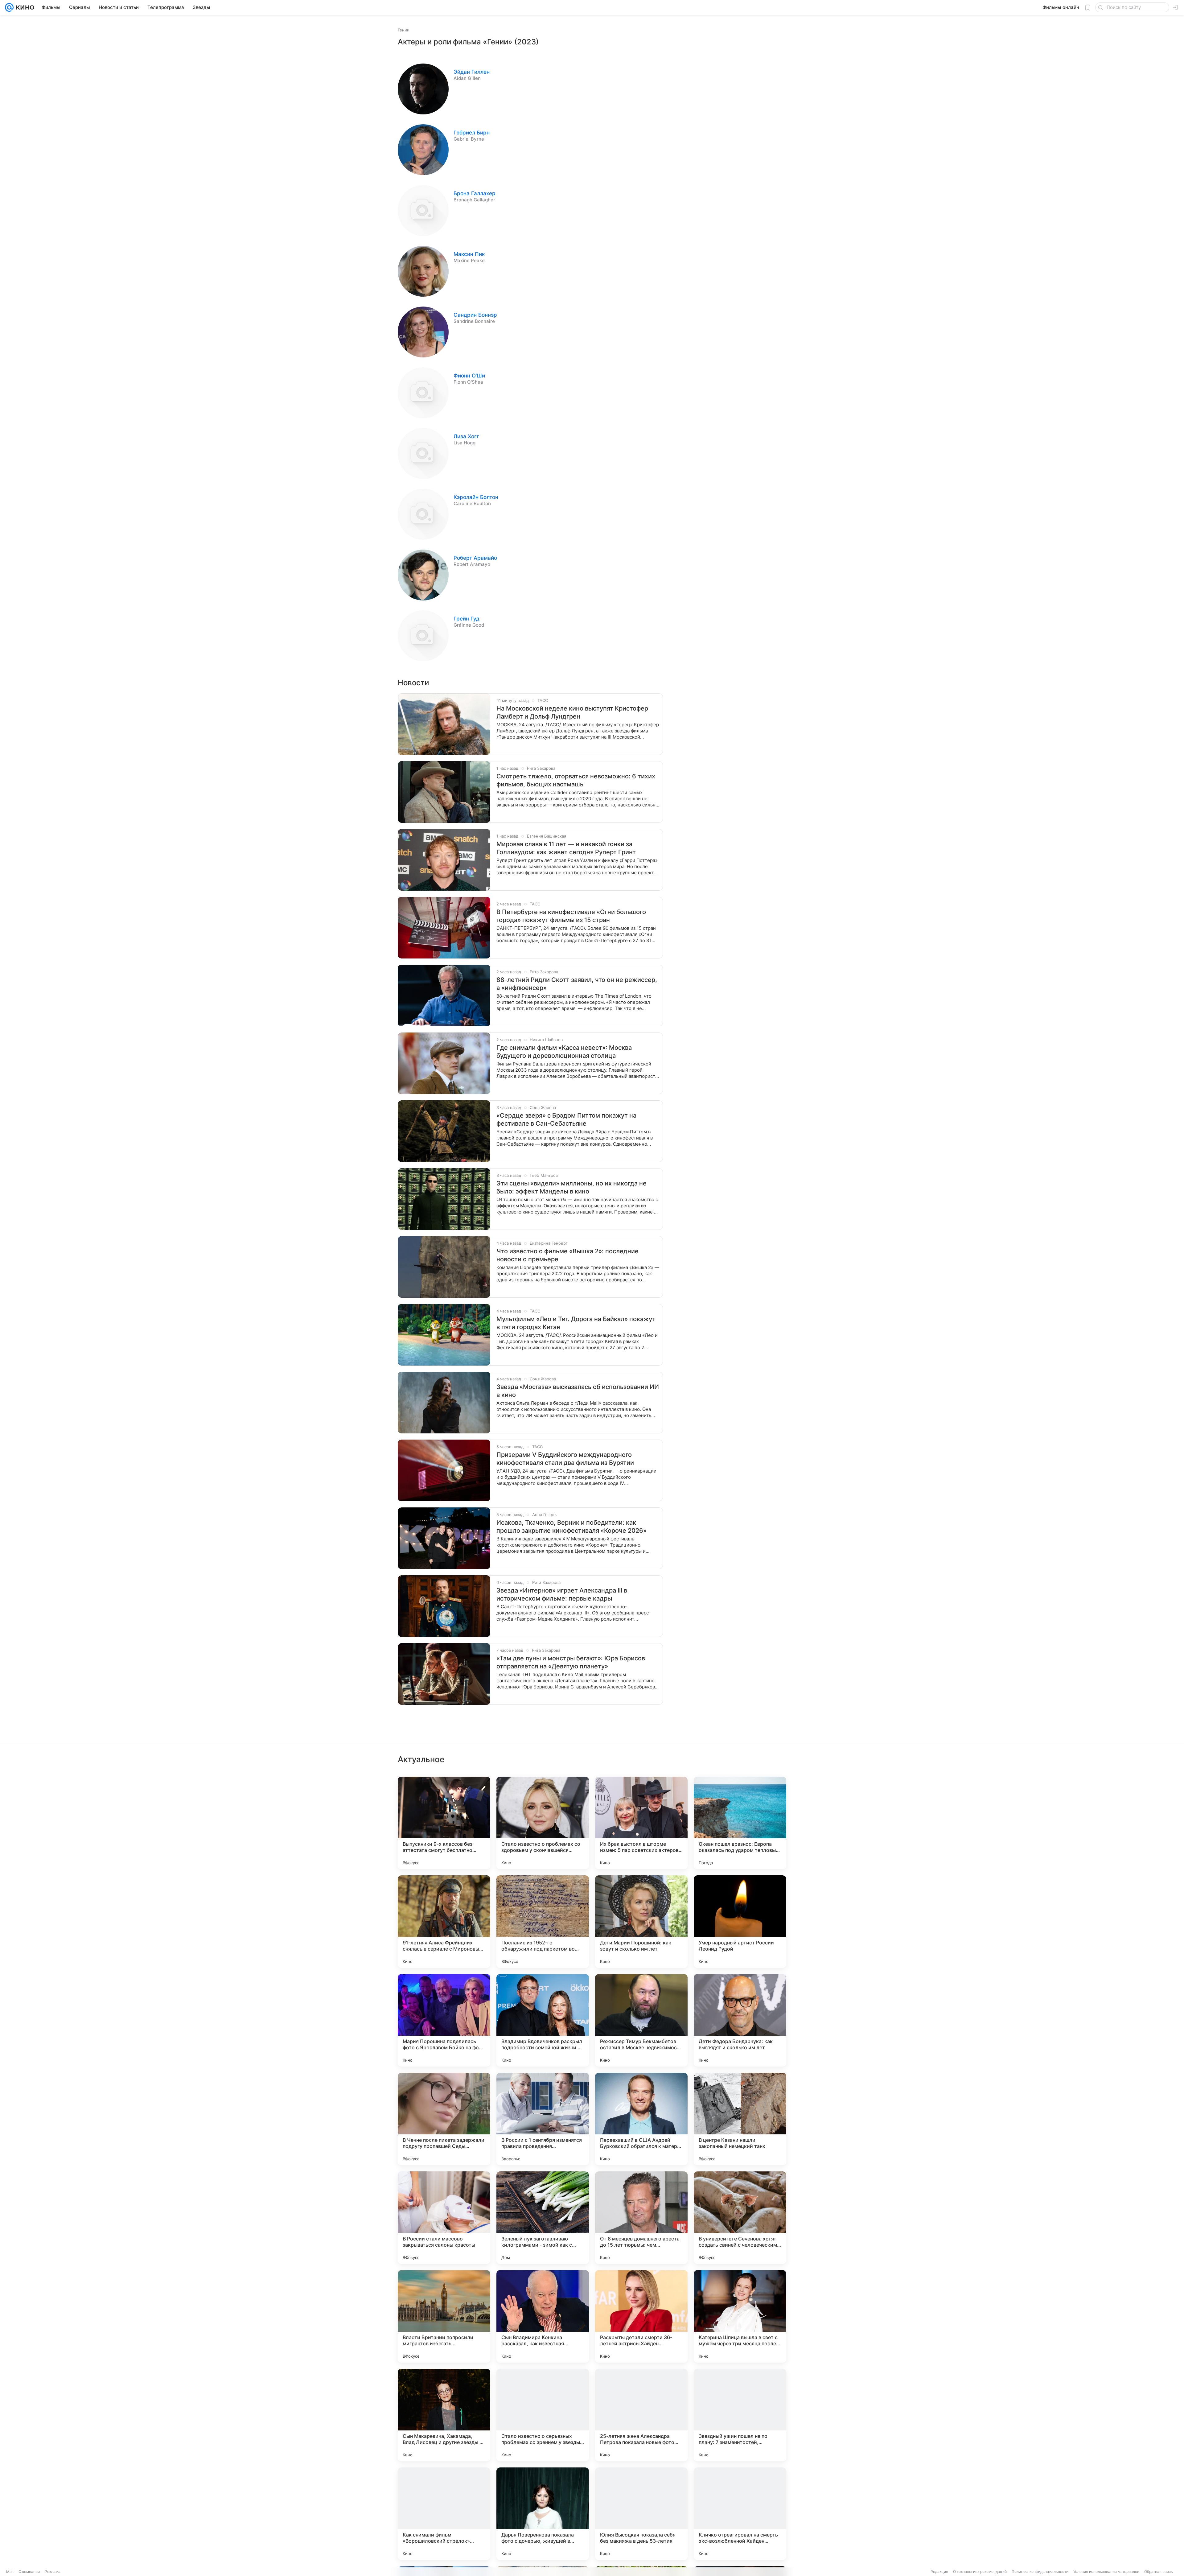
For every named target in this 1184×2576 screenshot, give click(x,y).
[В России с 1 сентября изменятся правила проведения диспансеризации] (543, 2119)
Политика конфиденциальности (1040, 2572)
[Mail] (9, 7)
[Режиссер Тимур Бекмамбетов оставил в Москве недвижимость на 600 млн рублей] (641, 2020)
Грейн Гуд (467, 619)
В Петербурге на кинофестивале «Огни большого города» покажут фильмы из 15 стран (571, 916)
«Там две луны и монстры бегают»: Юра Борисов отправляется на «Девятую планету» (571, 1662)
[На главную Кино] (24, 7)
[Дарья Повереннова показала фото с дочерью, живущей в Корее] (543, 2514)
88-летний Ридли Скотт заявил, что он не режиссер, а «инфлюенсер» (577, 984)
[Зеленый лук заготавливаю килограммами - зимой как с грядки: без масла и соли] (543, 2218)
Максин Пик (469, 254)
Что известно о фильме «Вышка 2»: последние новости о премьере (567, 1255)
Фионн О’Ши (469, 376)
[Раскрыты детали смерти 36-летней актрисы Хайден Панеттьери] (641, 2316)
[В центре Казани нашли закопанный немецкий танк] (740, 2119)
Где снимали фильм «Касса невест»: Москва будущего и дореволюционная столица (564, 1052)
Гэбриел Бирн (472, 133)
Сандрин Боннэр (475, 315)
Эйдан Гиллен (472, 72)
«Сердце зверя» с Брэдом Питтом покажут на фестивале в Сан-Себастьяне (566, 1119)
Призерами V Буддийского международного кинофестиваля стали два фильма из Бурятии (565, 1459)
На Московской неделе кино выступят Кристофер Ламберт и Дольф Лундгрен (572, 712)
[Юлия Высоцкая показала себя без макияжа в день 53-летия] (641, 2514)
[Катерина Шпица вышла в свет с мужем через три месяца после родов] (740, 2316)
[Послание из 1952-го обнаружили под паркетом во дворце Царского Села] (543, 1922)
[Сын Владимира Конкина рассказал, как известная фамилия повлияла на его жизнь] (543, 2316)
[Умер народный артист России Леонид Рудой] (740, 1922)
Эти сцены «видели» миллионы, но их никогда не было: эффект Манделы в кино (571, 1187)
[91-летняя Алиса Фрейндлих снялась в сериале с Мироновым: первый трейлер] (444, 1922)
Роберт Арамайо (475, 558)
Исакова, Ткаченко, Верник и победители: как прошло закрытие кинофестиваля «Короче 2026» (571, 1527)
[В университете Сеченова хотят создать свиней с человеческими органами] (740, 2218)
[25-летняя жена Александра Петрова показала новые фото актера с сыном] (641, 2415)
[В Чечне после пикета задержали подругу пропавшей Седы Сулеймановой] (444, 2119)
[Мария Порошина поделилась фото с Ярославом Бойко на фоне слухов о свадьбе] (444, 2020)
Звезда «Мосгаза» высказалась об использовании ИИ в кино (578, 1391)
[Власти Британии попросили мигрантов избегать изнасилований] (444, 2316)
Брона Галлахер (475, 193)
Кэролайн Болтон (476, 497)
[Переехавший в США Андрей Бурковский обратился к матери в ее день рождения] (641, 2119)
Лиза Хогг (466, 436)
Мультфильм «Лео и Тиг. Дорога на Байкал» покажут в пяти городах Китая (576, 1323)
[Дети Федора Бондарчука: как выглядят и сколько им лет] (740, 2020)
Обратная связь (1159, 2572)
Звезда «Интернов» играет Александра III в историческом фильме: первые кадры (562, 1594)
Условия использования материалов (1106, 2572)
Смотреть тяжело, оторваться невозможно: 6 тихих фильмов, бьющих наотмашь (576, 780)
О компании (29, 2572)
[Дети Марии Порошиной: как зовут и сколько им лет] (641, 1922)
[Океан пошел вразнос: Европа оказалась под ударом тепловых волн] (740, 1823)
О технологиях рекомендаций (980, 2572)
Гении (404, 30)
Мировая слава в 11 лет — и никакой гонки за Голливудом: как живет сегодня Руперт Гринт (566, 848)
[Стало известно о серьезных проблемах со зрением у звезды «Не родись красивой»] (543, 2415)
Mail (10, 2572)
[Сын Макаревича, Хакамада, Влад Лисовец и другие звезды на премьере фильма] (444, 2415)
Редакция (939, 2572)
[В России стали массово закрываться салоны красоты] (444, 2218)
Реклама (53, 2572)
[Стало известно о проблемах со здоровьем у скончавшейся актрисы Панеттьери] (543, 1823)
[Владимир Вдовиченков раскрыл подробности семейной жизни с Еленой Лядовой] (543, 2020)
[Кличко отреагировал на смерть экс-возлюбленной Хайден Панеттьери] (740, 2514)
